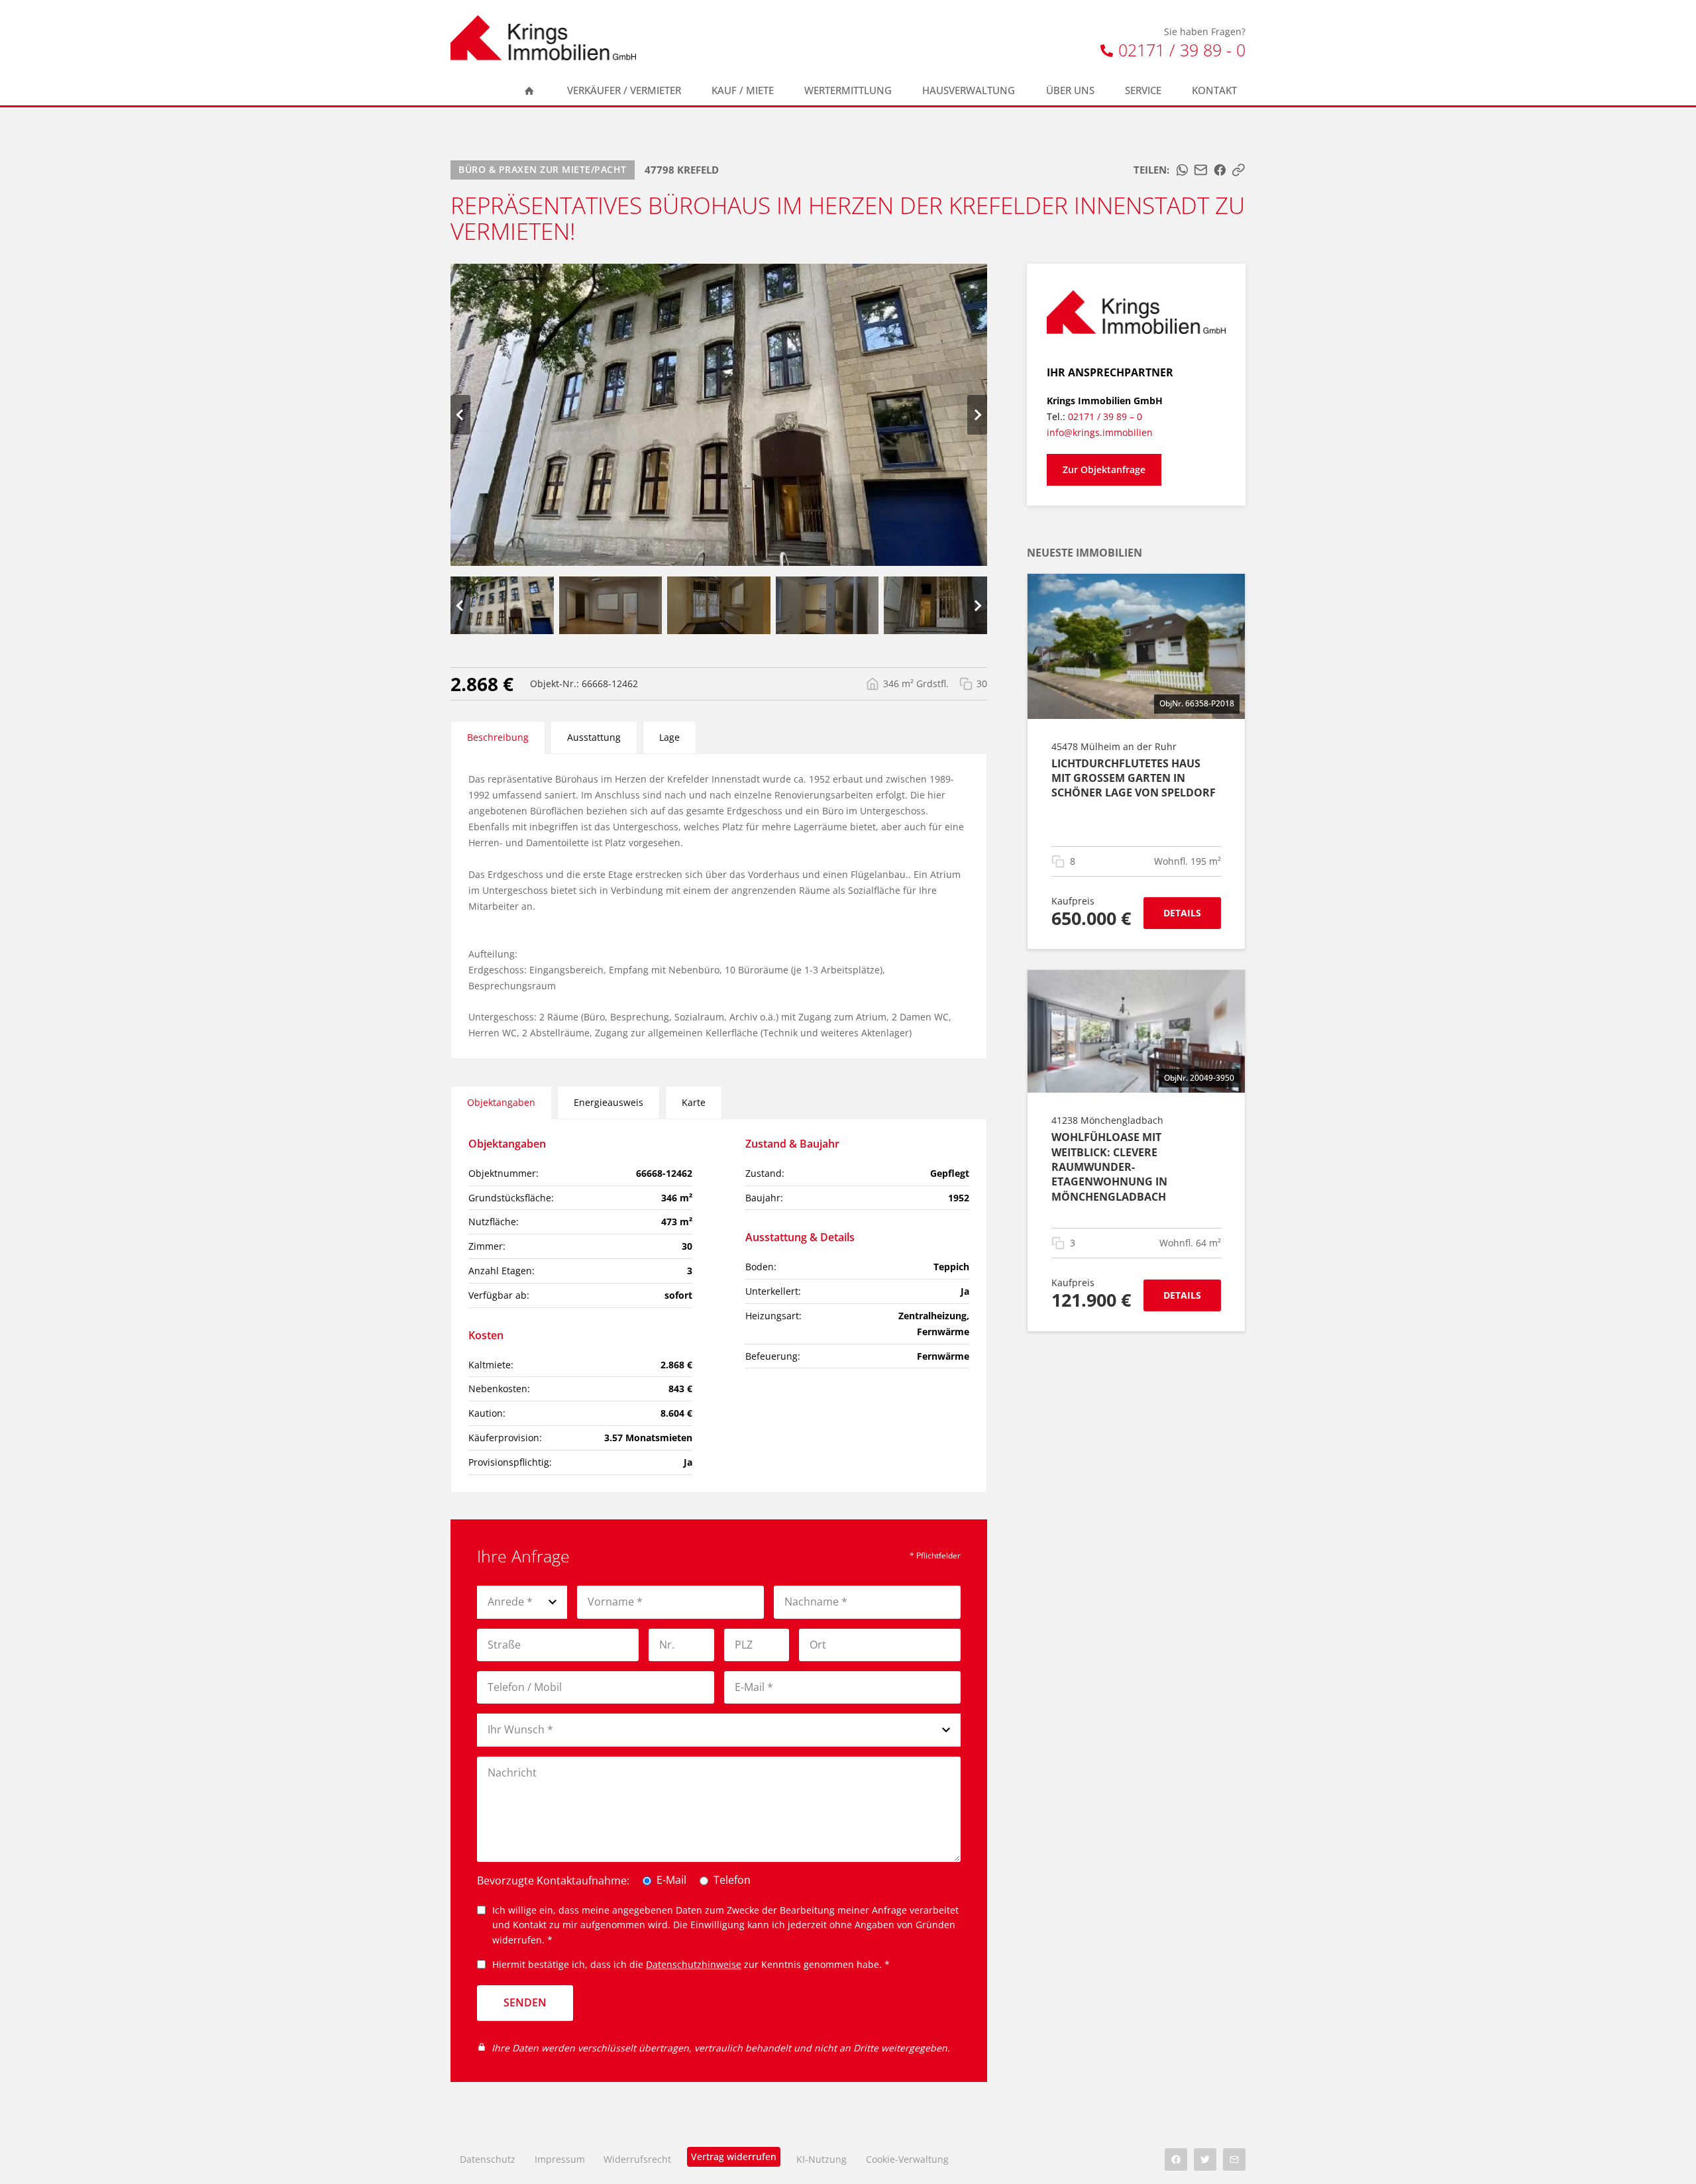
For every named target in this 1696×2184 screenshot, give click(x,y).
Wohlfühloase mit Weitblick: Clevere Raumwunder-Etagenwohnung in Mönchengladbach (1109, 1167)
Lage (669, 737)
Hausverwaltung (969, 90)
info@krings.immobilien (1100, 432)
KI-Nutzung (821, 2159)
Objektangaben (501, 1102)
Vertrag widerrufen (734, 2157)
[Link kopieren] (1239, 170)
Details (1182, 913)
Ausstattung (594, 737)
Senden (525, 2002)
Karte (694, 1102)
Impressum (560, 2159)
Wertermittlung (848, 90)
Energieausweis (609, 1102)
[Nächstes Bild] (977, 415)
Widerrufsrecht (637, 2159)
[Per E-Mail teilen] (1201, 170)
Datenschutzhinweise (694, 1964)
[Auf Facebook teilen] (1220, 170)
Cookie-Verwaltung (907, 2159)
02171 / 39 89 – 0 (1105, 416)
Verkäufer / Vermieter (624, 90)
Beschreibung (498, 737)
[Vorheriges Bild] (460, 415)
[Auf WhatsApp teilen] (1182, 170)
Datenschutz (488, 2159)
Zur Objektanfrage (1104, 469)
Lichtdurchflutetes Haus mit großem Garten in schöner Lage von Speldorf (1134, 778)
